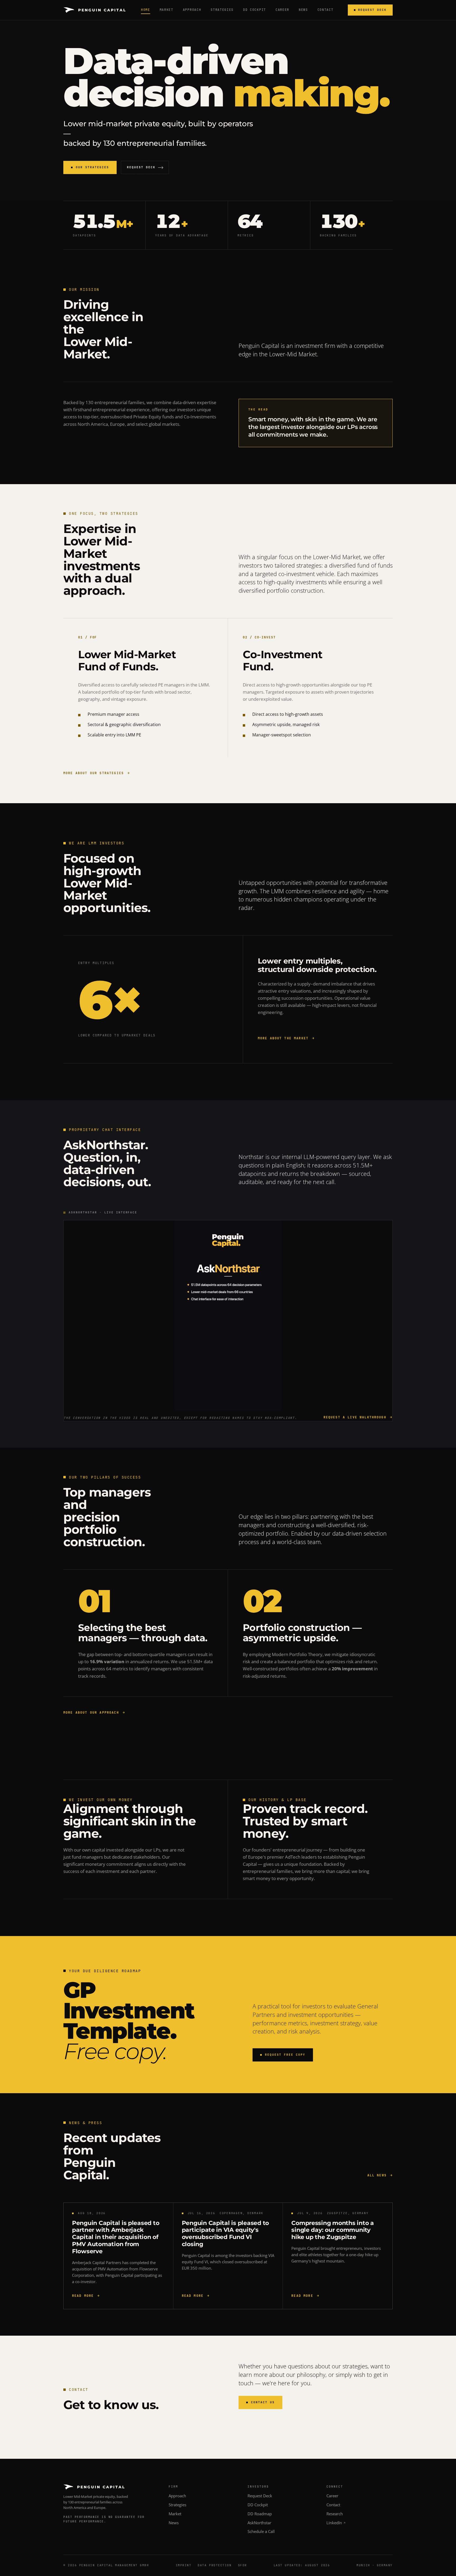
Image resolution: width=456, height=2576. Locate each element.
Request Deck (372, 10)
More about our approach (91, 1713)
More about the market (283, 1038)
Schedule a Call (261, 2531)
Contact (326, 10)
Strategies (222, 10)
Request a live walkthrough (355, 1417)
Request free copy (285, 2055)
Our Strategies (92, 167)
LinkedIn (334, 2523)
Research (335, 2514)
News (303, 10)
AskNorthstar (259, 2523)
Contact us (263, 2402)
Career (282, 10)
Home (146, 10)
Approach (192, 10)
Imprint (184, 2565)
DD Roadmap (260, 2514)
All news (377, 2175)
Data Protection (215, 2565)
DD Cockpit (255, 10)
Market (167, 10)
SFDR (243, 2565)
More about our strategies (94, 773)
